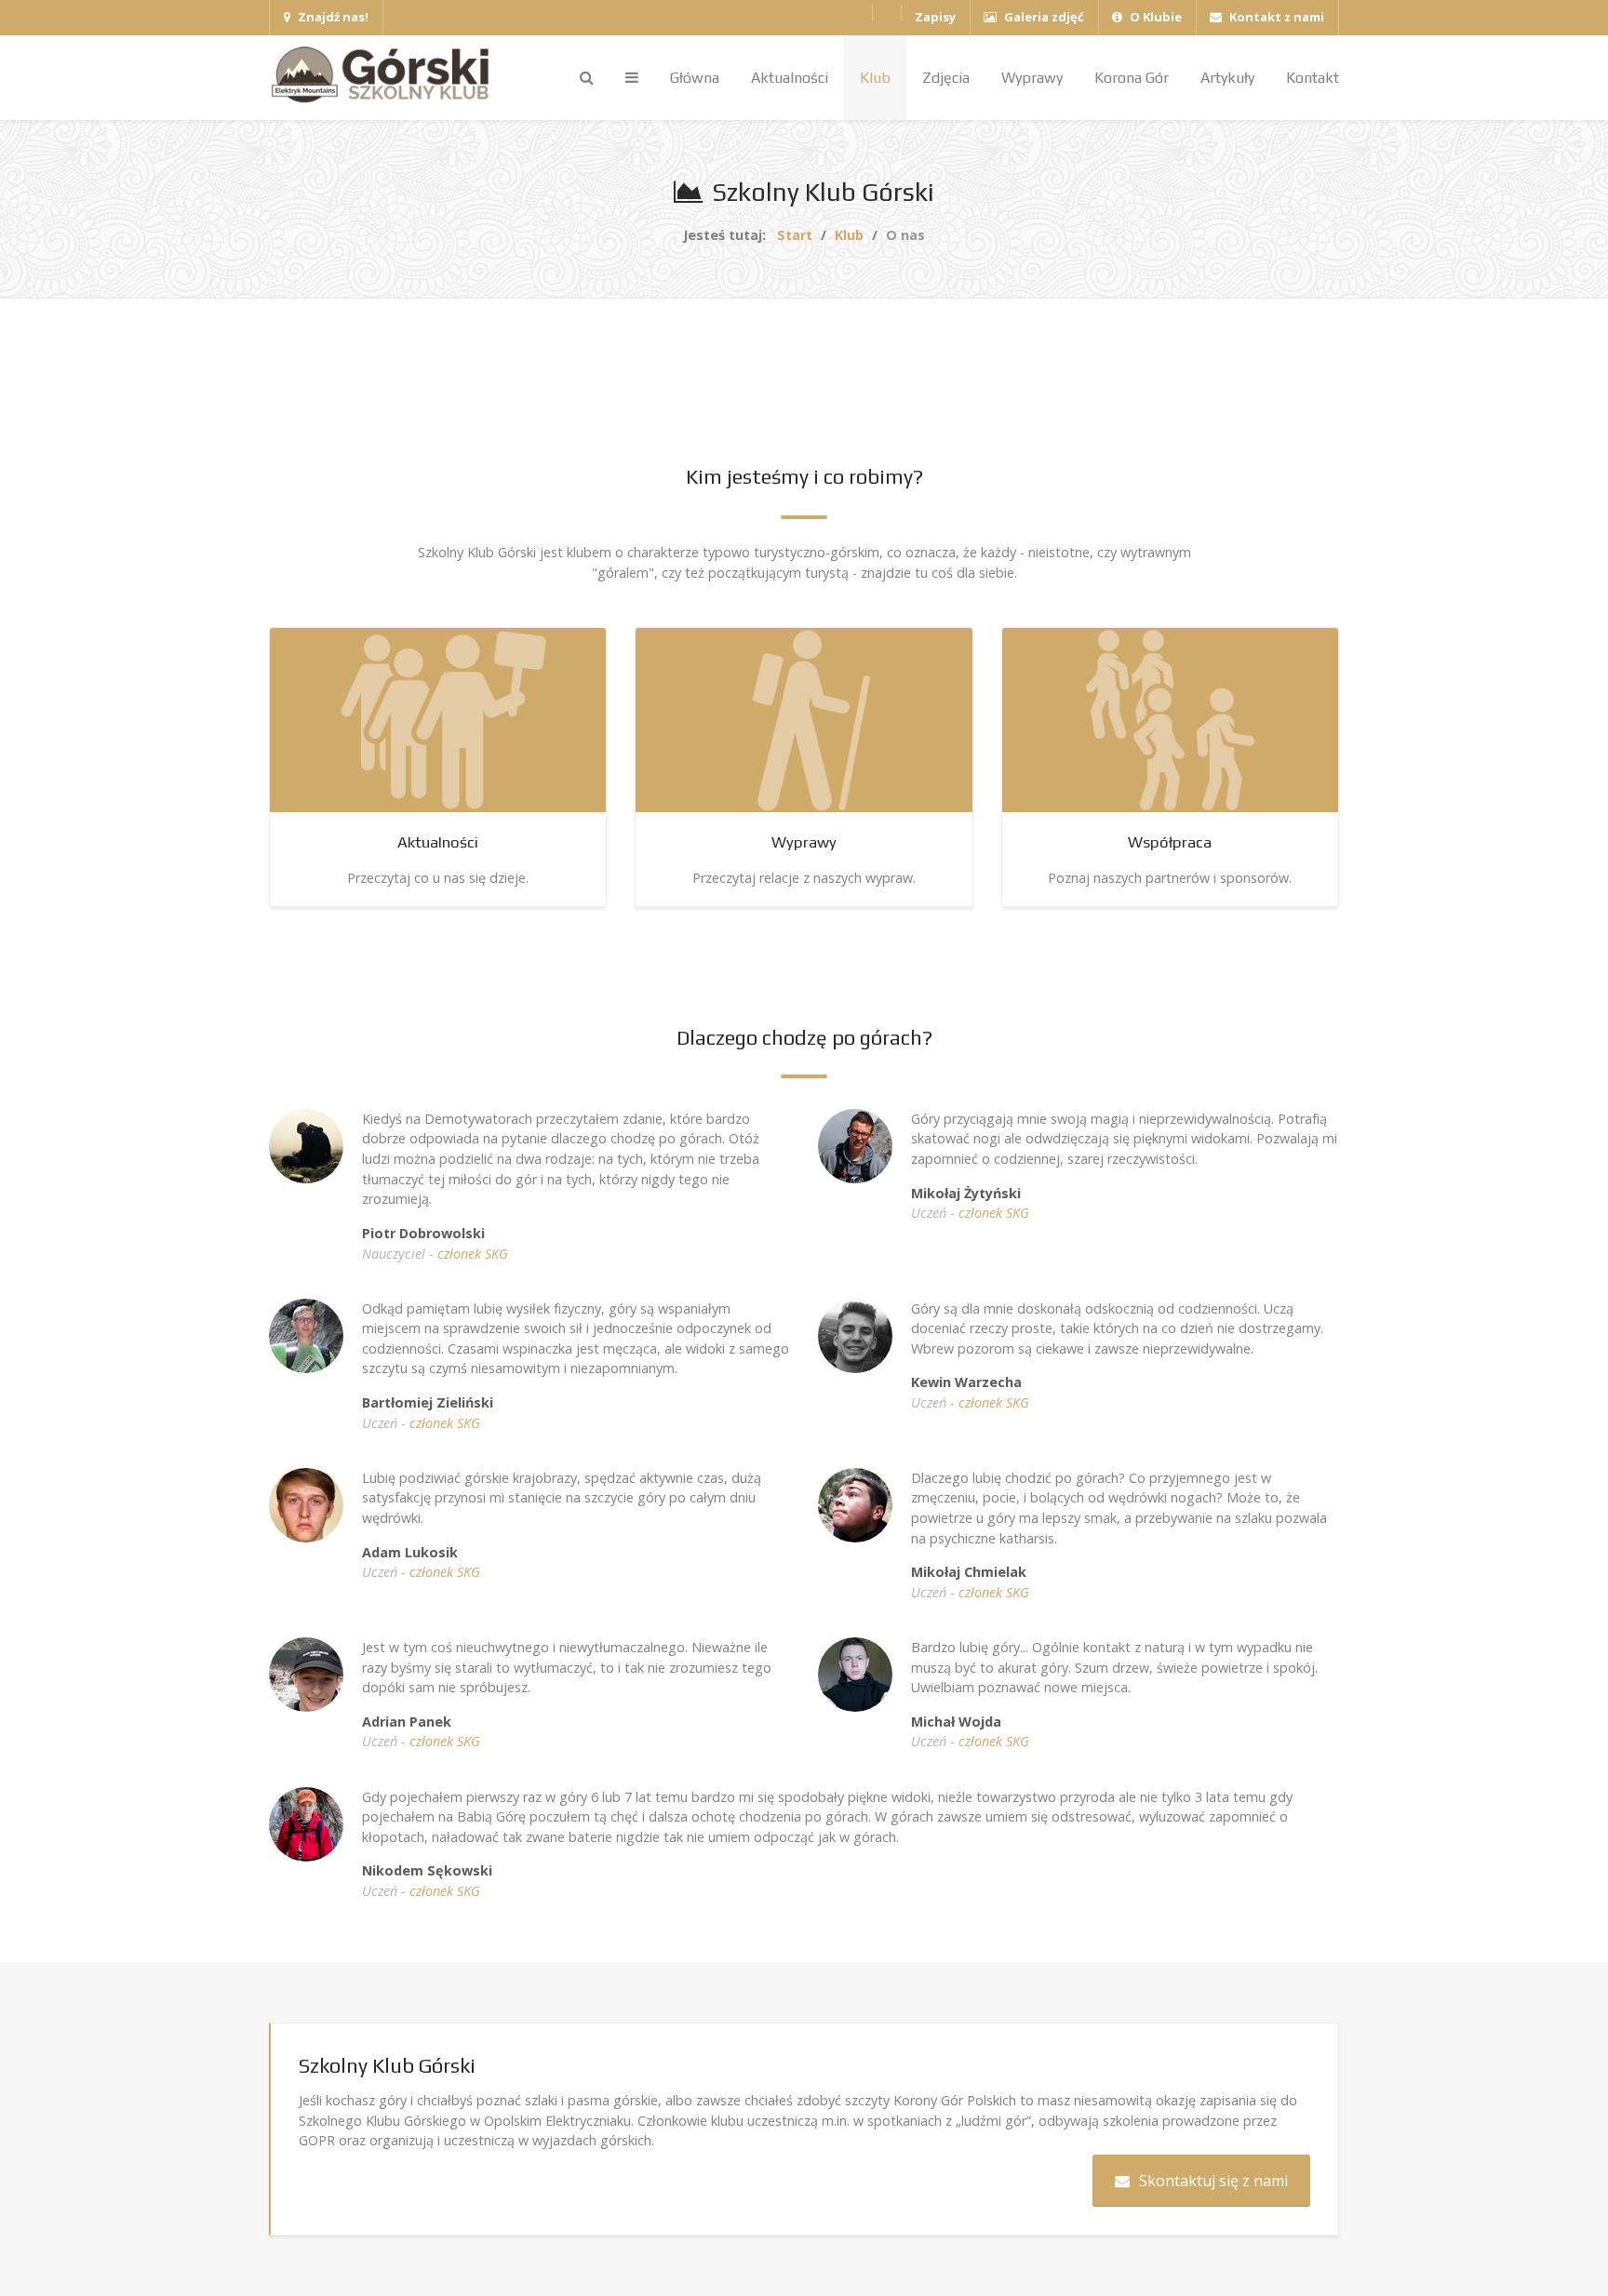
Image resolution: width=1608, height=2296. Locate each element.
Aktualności (438, 842)
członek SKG (473, 1254)
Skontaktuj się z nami (1213, 2181)
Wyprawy (804, 842)
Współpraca (1170, 842)
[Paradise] (385, 75)
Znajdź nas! (332, 17)
